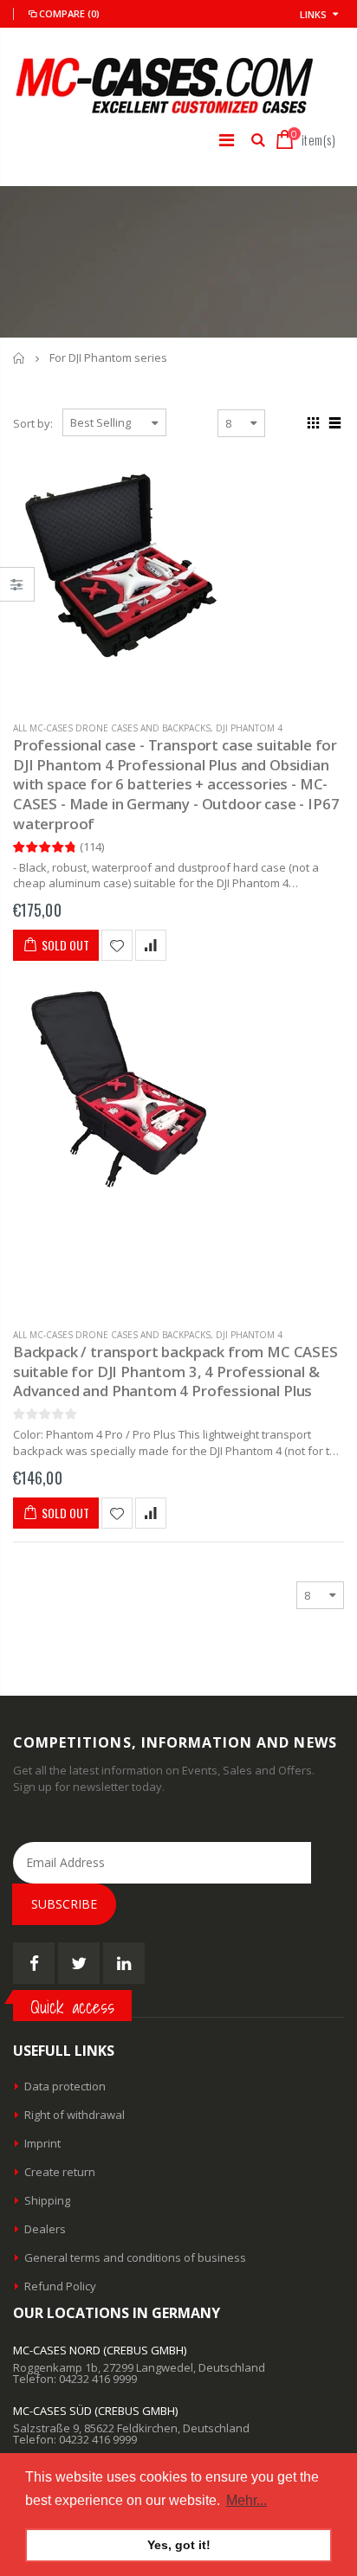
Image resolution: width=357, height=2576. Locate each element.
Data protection (65, 2086)
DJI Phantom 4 (249, 728)
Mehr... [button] (247, 2500)
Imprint (42, 2143)
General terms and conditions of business (135, 2257)
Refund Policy (60, 2286)
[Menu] (227, 140)
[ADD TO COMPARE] (151, 945)
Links (313, 14)
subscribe (64, 1904)
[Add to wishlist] (117, 945)
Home (19, 358)
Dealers (45, 2229)
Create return (60, 2172)
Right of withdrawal (75, 2115)
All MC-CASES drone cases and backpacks (112, 728)
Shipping (47, 2200)
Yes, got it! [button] (179, 2545)
